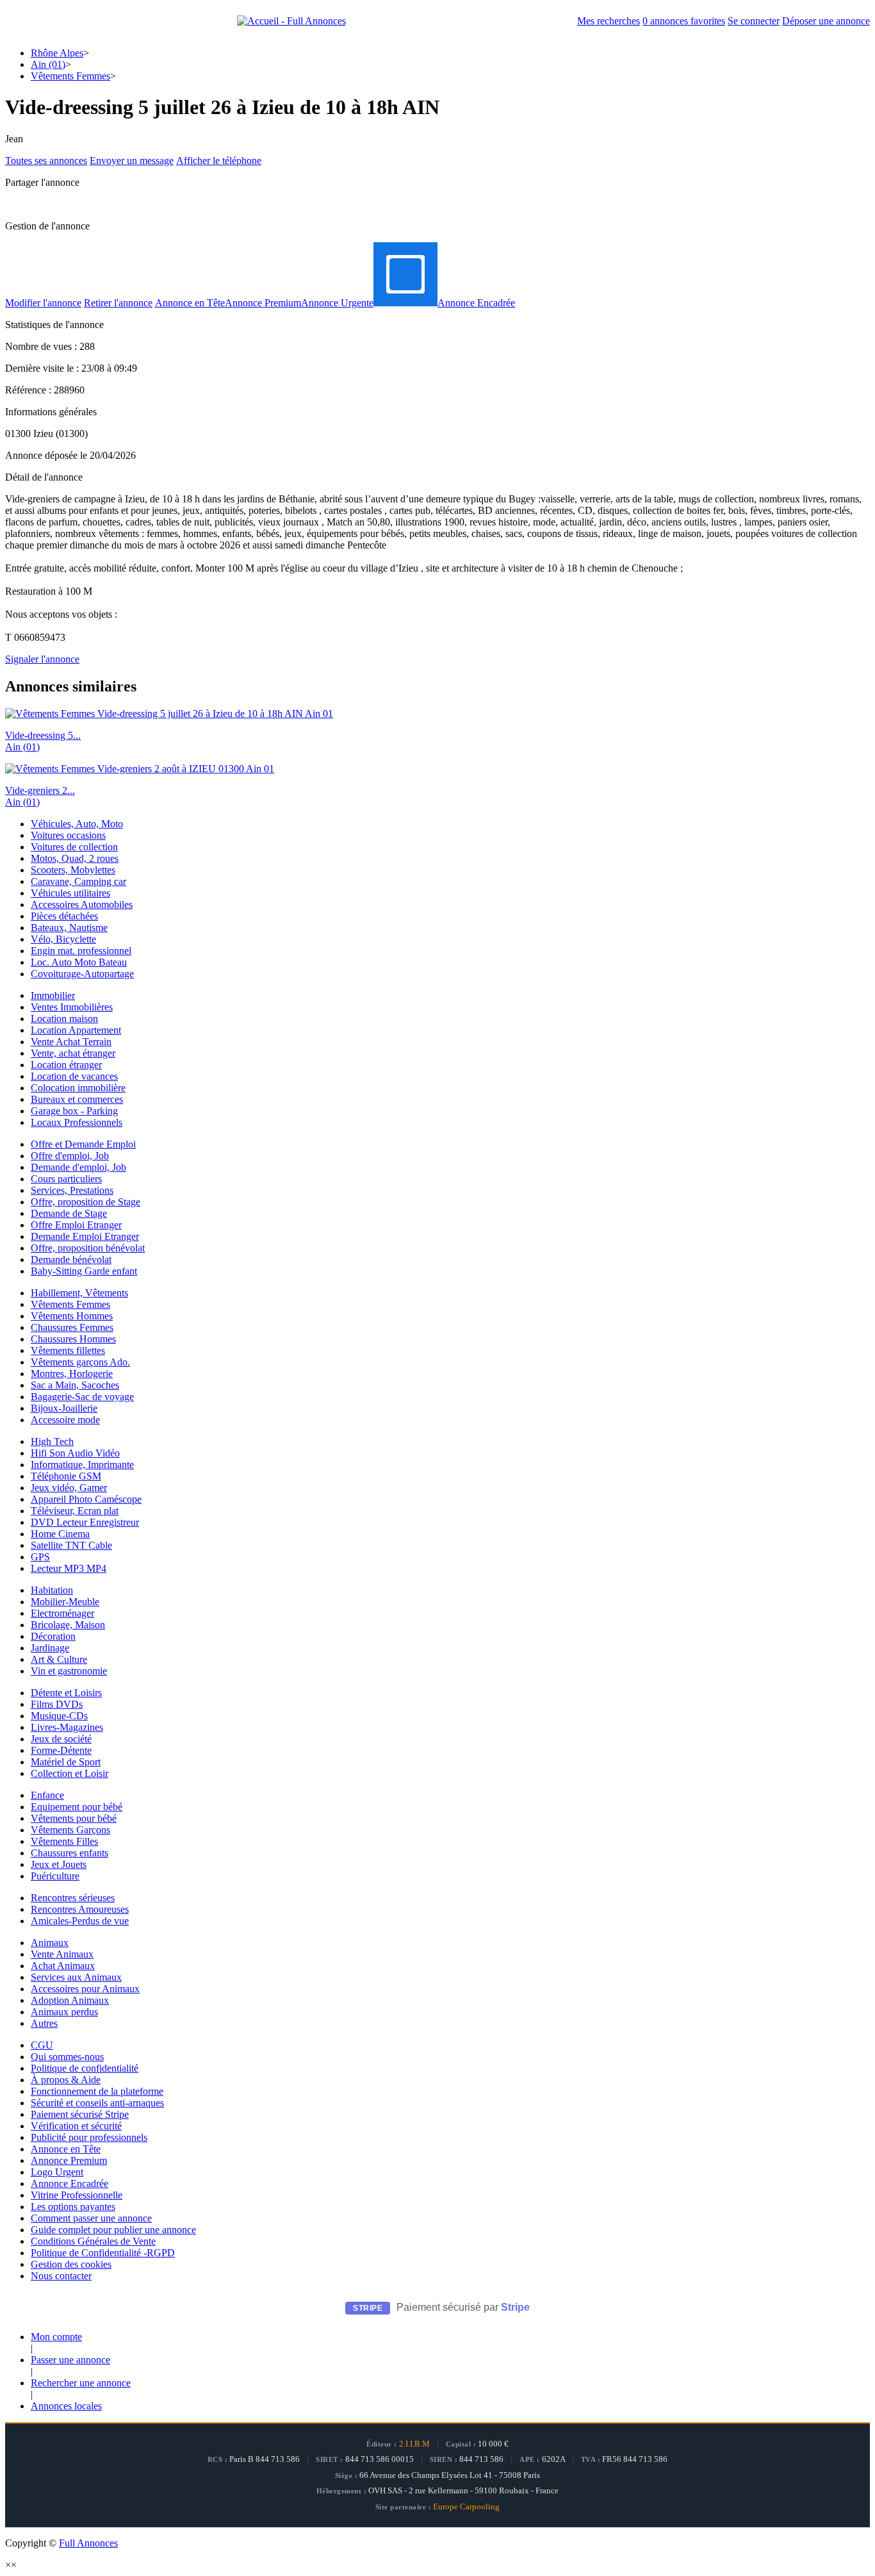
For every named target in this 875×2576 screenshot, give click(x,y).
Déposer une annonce (826, 21)
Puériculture (55, 1876)
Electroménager (62, 1613)
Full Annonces (88, 2543)
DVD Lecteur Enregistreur (85, 1522)
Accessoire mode (65, 1420)
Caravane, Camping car (78, 881)
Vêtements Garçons (70, 1830)
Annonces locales (66, 2406)
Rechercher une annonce (81, 2383)
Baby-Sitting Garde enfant (84, 1271)
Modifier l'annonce (43, 303)
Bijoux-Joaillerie (64, 1408)
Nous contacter (61, 2276)
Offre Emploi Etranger (76, 1225)
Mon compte (56, 2337)
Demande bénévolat (71, 1259)
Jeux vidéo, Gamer (69, 1488)
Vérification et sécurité (76, 2126)
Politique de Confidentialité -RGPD (103, 2253)
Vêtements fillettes (68, 1350)
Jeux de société (61, 1739)
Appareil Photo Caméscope (86, 1499)
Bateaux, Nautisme (69, 928)
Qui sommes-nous (67, 2057)
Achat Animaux (63, 1966)
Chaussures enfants (70, 1853)
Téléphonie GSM (66, 1476)
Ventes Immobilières (72, 1007)
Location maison (64, 1019)
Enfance (47, 1795)
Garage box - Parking (74, 1111)
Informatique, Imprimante (82, 1465)
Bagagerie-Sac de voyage (82, 1397)
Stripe (515, 2307)
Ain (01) (48, 64)
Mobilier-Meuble (65, 1602)
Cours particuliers (66, 1179)
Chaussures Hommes (73, 1339)
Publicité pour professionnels (89, 2137)
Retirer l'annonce (118, 303)
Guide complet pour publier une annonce (113, 2230)
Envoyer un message (132, 161)
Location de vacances (74, 1076)
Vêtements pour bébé (74, 1818)
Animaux (50, 1943)
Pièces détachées (64, 916)
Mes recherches (609, 21)
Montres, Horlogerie (72, 1374)
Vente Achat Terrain (71, 1042)
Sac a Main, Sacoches (75, 1385)
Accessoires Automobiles (82, 904)
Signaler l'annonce (42, 659)
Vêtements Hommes (72, 1316)
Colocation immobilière (78, 1088)
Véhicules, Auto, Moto (77, 824)
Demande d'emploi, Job (78, 1167)
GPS (40, 1557)
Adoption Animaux (70, 2000)
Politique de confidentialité (85, 2068)
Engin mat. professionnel (81, 951)
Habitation (52, 1590)
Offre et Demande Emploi (83, 1144)
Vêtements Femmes (70, 76)
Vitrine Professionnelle (77, 2195)
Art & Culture (59, 1659)
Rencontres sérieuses (73, 1898)
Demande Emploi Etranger (85, 1236)
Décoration (53, 1636)
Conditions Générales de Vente (93, 2241)
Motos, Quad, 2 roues (75, 858)
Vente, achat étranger (73, 1053)
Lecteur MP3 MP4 (69, 1568)
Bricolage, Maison (68, 1625)
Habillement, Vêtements (79, 1293)
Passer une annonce (70, 2360)
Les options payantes (73, 2207)
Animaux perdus (64, 2012)
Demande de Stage (69, 1213)
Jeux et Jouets (59, 1864)
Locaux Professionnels (77, 1122)
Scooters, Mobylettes (73, 870)
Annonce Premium (263, 303)
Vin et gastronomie (69, 1671)
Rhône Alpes (57, 53)
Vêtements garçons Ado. (80, 1362)
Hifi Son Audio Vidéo (75, 1453)
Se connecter (754, 21)
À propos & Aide (66, 2080)
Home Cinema (60, 1534)
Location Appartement (76, 1030)
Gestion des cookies (71, 2264)
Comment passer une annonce (91, 2218)
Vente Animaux (62, 1954)
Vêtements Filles (64, 1841)
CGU (42, 2045)
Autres (44, 2023)
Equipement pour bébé (77, 1807)
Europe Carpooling (466, 2507)
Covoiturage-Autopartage (82, 974)
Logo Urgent (57, 2172)
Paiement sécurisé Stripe (80, 2114)
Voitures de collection (74, 847)
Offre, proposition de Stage (86, 1202)
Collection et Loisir (70, 1773)
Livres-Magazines (67, 1727)
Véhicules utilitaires (70, 893)
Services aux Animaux (76, 1977)
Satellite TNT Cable (71, 1545)
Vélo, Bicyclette (63, 939)
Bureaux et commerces (77, 1099)
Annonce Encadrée (476, 303)
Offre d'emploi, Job (70, 1156)
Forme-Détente (61, 1750)
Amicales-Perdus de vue (80, 1921)
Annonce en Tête (190, 303)
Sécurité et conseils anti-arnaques (97, 2103)
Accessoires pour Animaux (85, 1989)
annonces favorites (684, 21)
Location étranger (66, 1065)
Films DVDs (57, 1704)
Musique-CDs (59, 1716)
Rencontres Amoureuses (80, 1909)
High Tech (52, 1441)
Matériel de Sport (66, 1762)
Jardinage (50, 1648)
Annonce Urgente (337, 303)
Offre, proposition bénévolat (88, 1248)
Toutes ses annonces (46, 161)
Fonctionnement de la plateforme (97, 2091)
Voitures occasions (68, 835)
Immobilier (53, 995)
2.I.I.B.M (414, 2444)
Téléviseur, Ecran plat (75, 1511)
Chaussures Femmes (72, 1327)
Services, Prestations (72, 1190)
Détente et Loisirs (66, 1693)
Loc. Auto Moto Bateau (79, 962)
